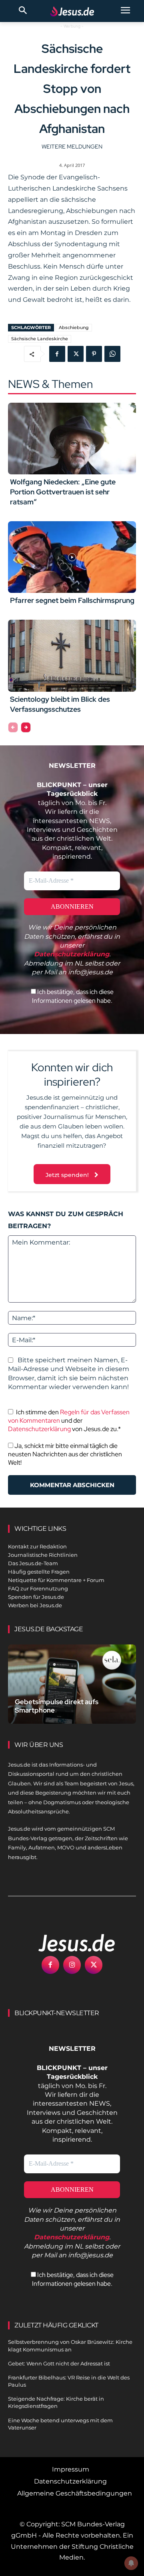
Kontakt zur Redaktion (37, 1546)
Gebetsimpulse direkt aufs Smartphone (57, 1706)
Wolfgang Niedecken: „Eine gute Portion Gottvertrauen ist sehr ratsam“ (63, 492)
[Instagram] (72, 1965)
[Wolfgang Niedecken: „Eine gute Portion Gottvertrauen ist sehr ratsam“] (72, 439)
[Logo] (68, 1943)
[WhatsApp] (112, 354)
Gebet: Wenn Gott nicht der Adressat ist (59, 2363)
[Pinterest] (94, 354)
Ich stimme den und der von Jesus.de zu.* (69, 1421)
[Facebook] (57, 354)
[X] (76, 354)
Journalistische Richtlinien (43, 1555)
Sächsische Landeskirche (40, 339)
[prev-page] (13, 727)
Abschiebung (74, 327)
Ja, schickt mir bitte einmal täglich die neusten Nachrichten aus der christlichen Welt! (65, 1454)
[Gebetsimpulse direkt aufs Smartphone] (72, 1684)
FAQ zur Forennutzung (38, 1588)
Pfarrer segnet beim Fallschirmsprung (72, 600)
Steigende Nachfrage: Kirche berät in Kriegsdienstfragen (56, 2402)
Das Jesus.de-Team (33, 1563)
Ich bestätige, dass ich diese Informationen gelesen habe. (73, 996)
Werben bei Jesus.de (35, 1605)
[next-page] (26, 727)
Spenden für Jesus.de (36, 1597)
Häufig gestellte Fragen (39, 1572)
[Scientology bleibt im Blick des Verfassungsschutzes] (72, 656)
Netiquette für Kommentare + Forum (56, 1580)
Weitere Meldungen (72, 147)
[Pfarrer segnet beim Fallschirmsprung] (72, 557)
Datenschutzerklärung (39, 1429)
